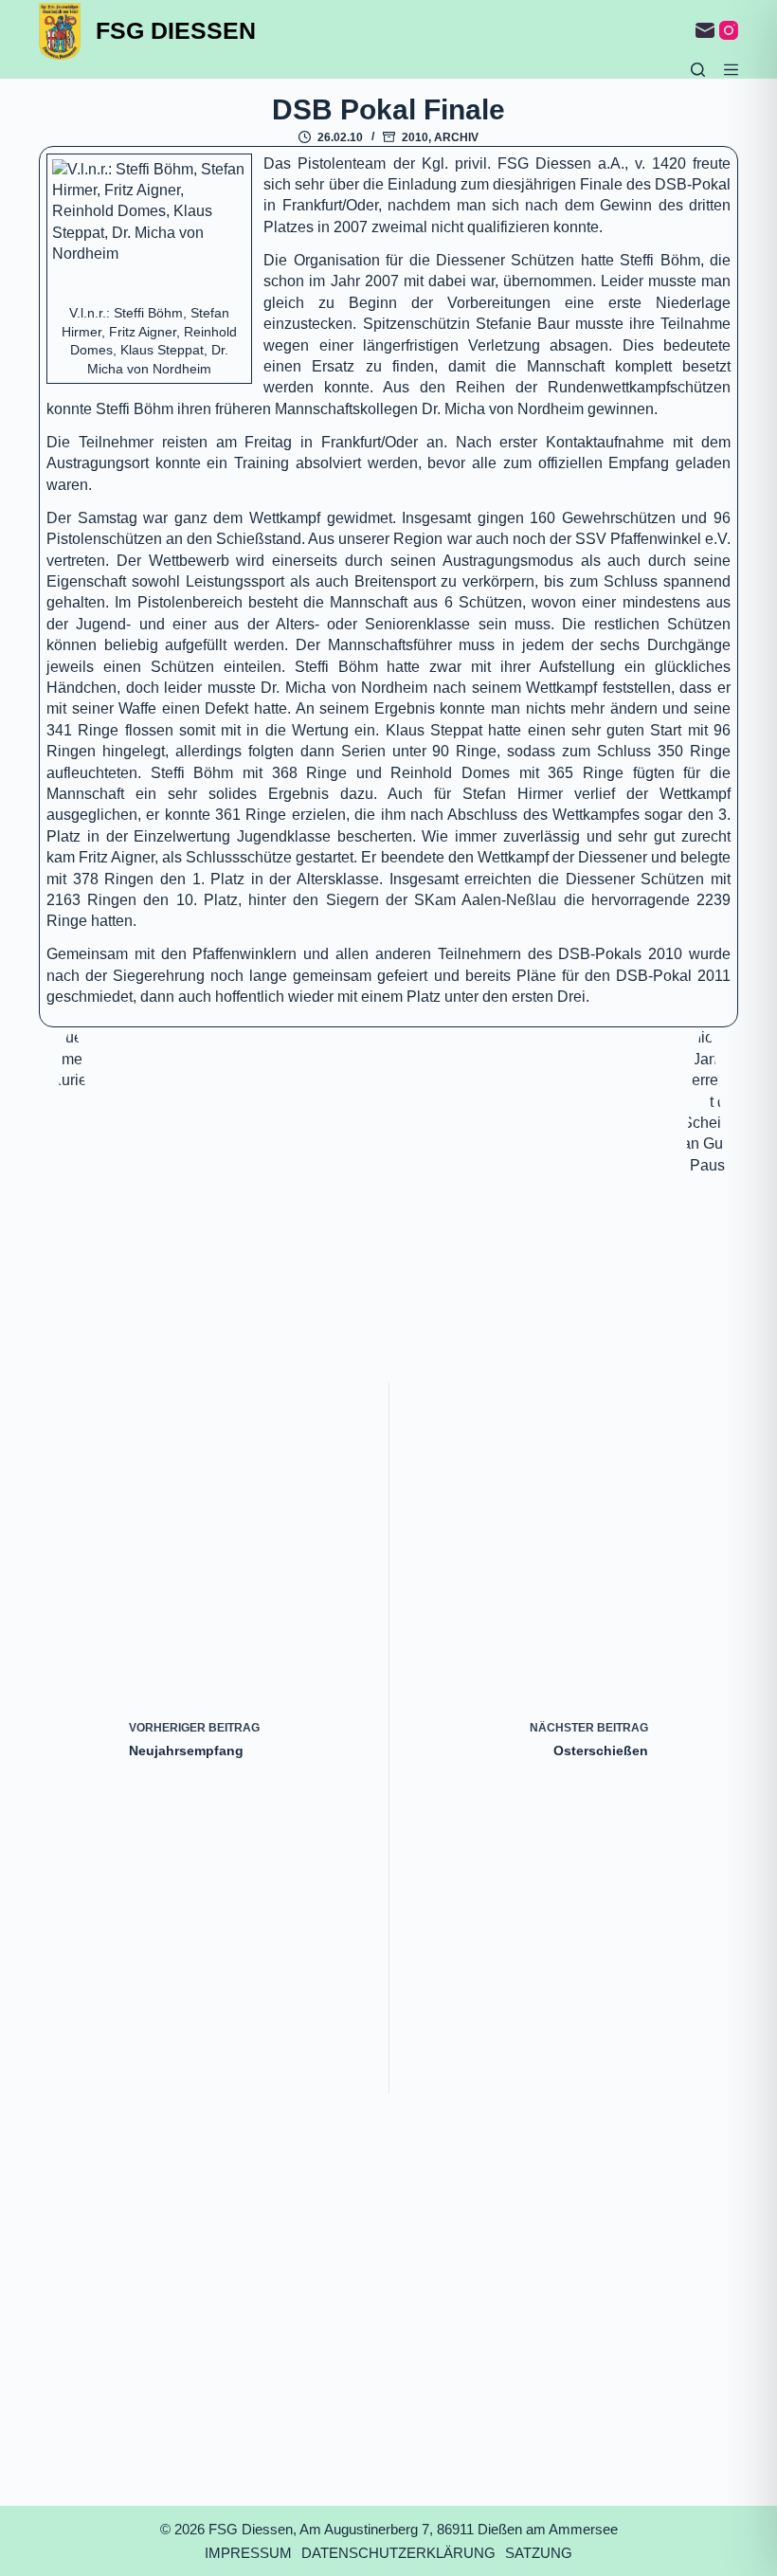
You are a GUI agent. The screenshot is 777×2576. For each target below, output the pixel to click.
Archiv (456, 137)
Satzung (539, 2553)
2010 (415, 137)
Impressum (248, 2553)
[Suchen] (698, 70)
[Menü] (731, 70)
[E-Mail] (705, 30)
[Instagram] (729, 30)
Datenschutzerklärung (398, 2553)
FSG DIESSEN (176, 30)
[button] (149, 232)
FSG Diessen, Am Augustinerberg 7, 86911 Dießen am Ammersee (413, 2529)
